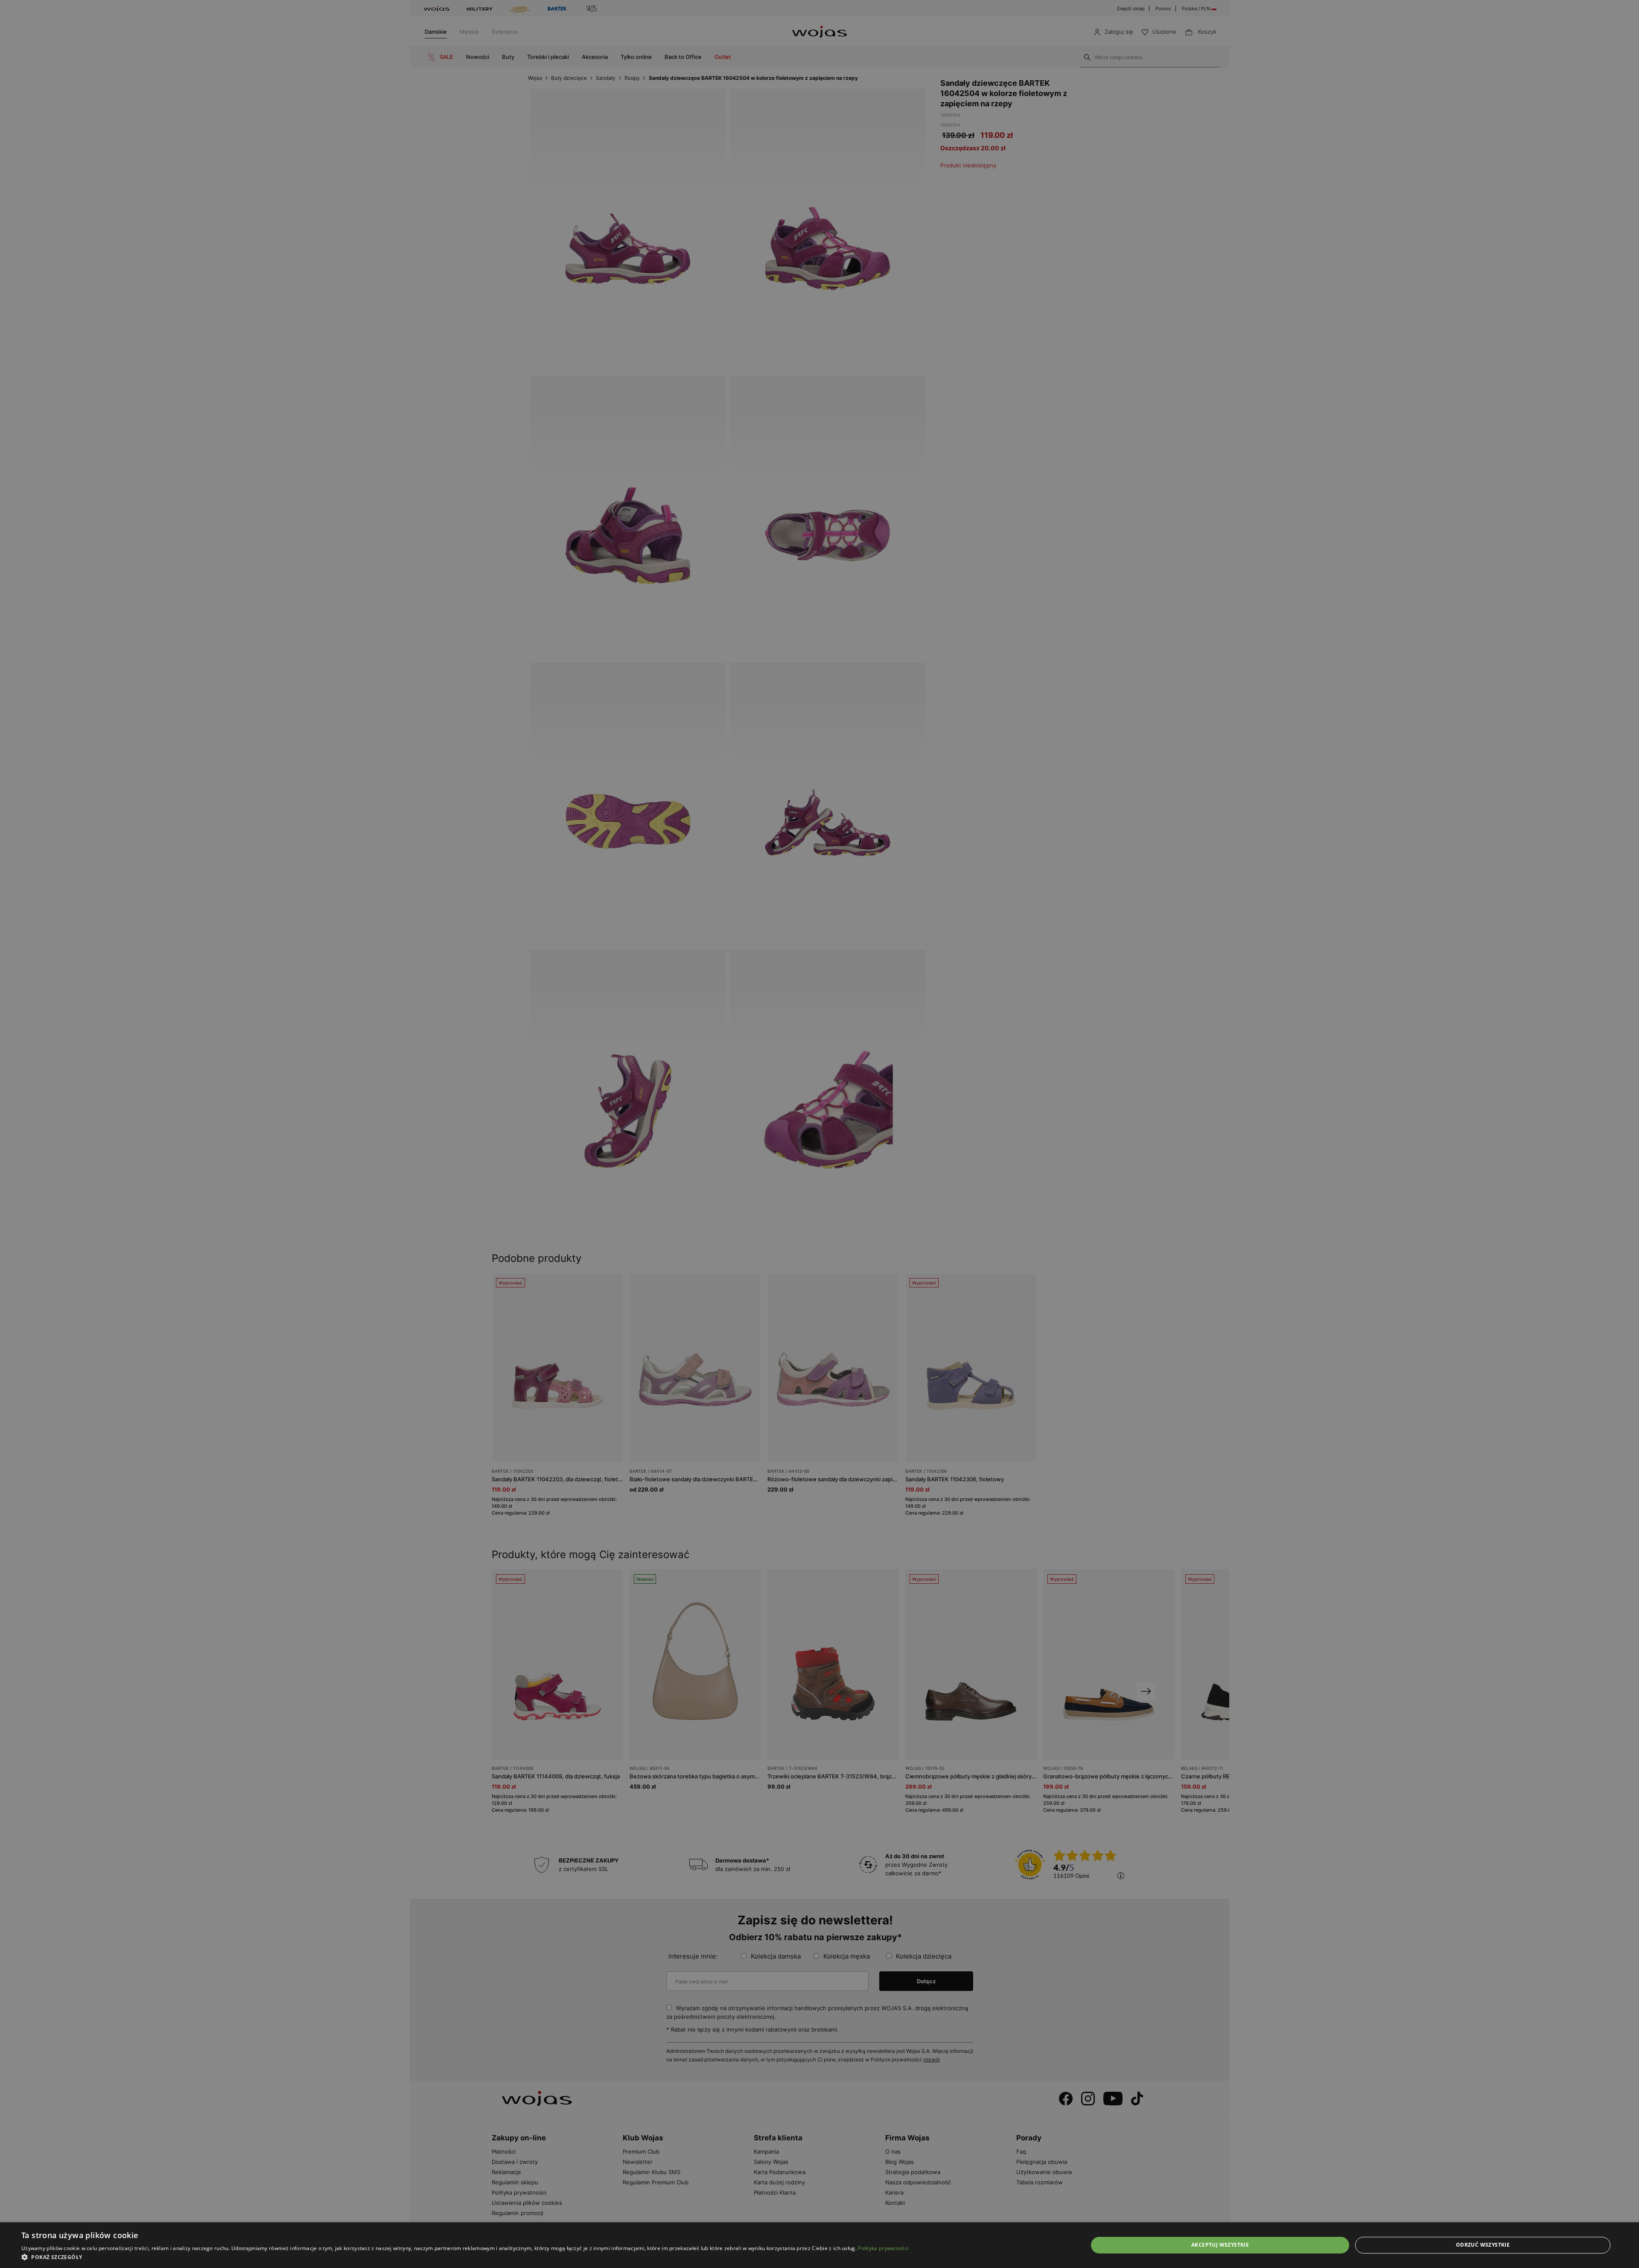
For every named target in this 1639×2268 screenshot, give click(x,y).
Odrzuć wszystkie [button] (1483, 2245)
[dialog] (819, 1134)
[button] (465, 2257)
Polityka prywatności (883, 2248)
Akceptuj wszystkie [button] (1220, 2245)
